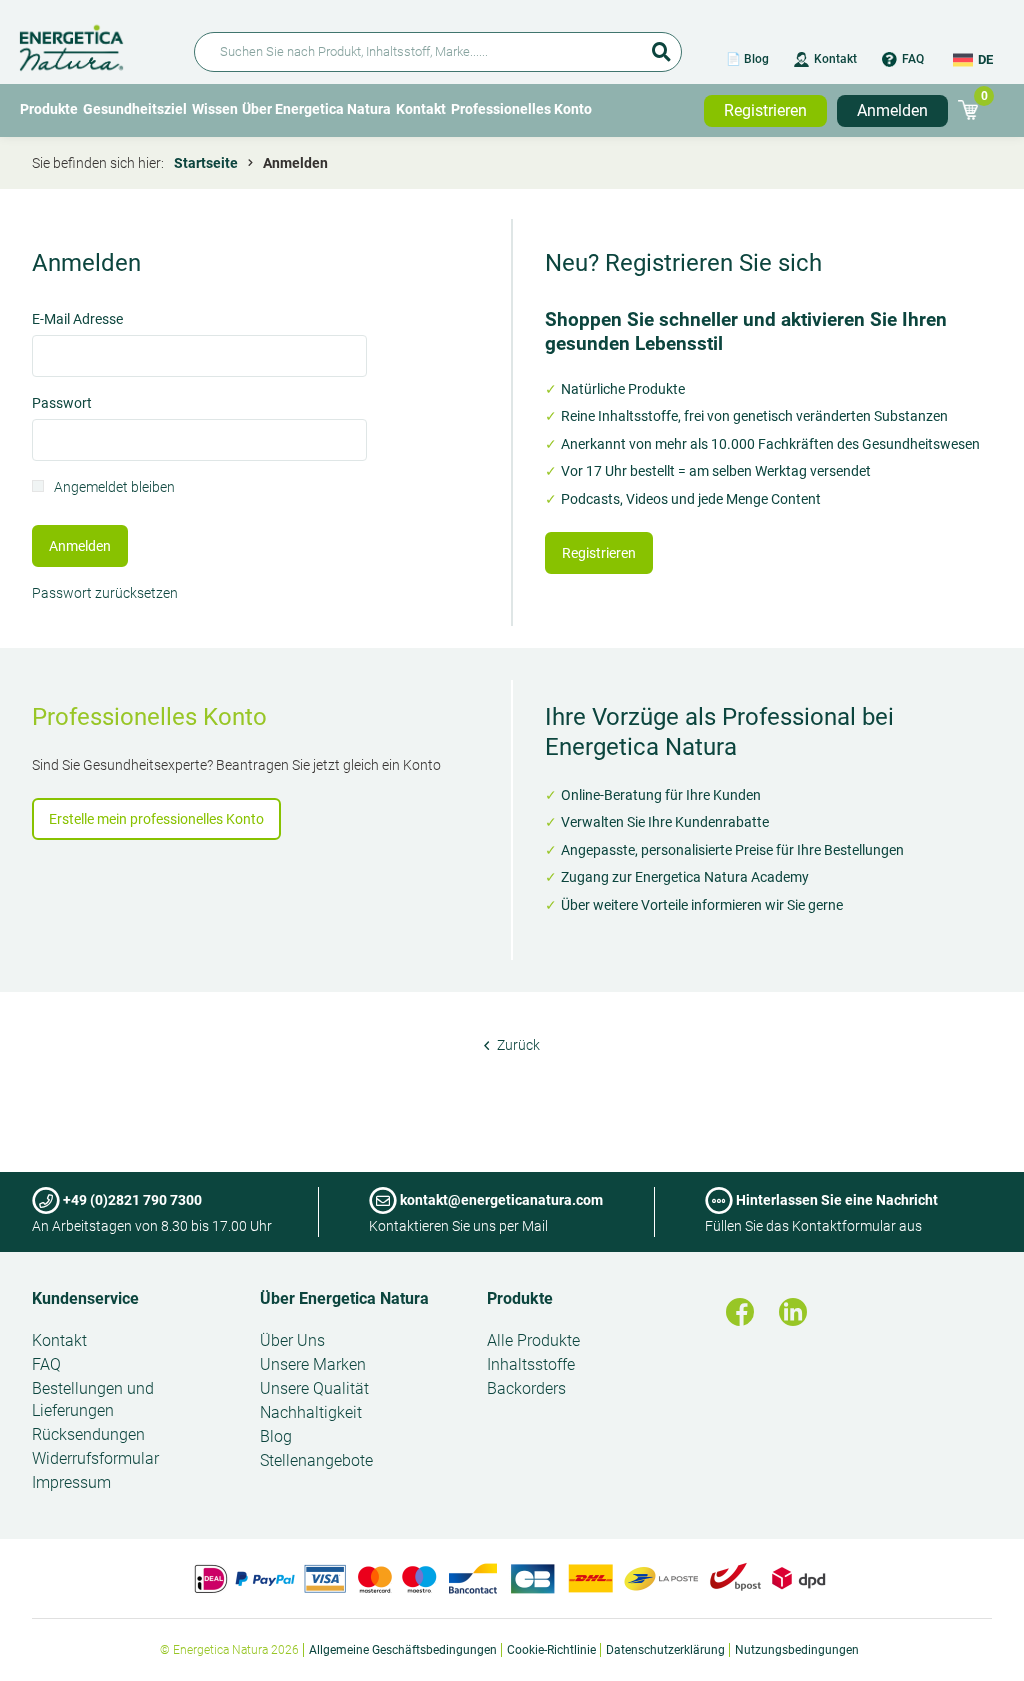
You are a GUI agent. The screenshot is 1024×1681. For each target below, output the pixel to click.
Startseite (206, 163)
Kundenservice (85, 1298)
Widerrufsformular (95, 1458)
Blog (276, 1436)
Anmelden (892, 110)
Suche (662, 45)
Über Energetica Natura (316, 109)
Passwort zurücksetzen (105, 593)
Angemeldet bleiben (114, 488)
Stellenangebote (316, 1460)
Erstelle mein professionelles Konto (156, 819)
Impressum (71, 1482)
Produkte (49, 109)
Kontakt (835, 59)
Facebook (740, 1312)
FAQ (913, 59)
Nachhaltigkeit (311, 1412)
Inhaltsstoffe (531, 1364)
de (985, 59)
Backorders (526, 1388)
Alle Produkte (533, 1340)
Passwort (62, 404)
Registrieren (765, 110)
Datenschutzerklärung (665, 1650)
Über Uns (292, 1340)
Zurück (517, 1045)
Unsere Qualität (314, 1388)
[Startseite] (94, 44)
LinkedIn (793, 1312)
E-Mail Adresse (77, 320)
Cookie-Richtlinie (551, 1650)
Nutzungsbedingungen (797, 1650)
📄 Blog (747, 59)
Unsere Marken (313, 1364)
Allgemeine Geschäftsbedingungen (403, 1650)
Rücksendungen (88, 1434)
